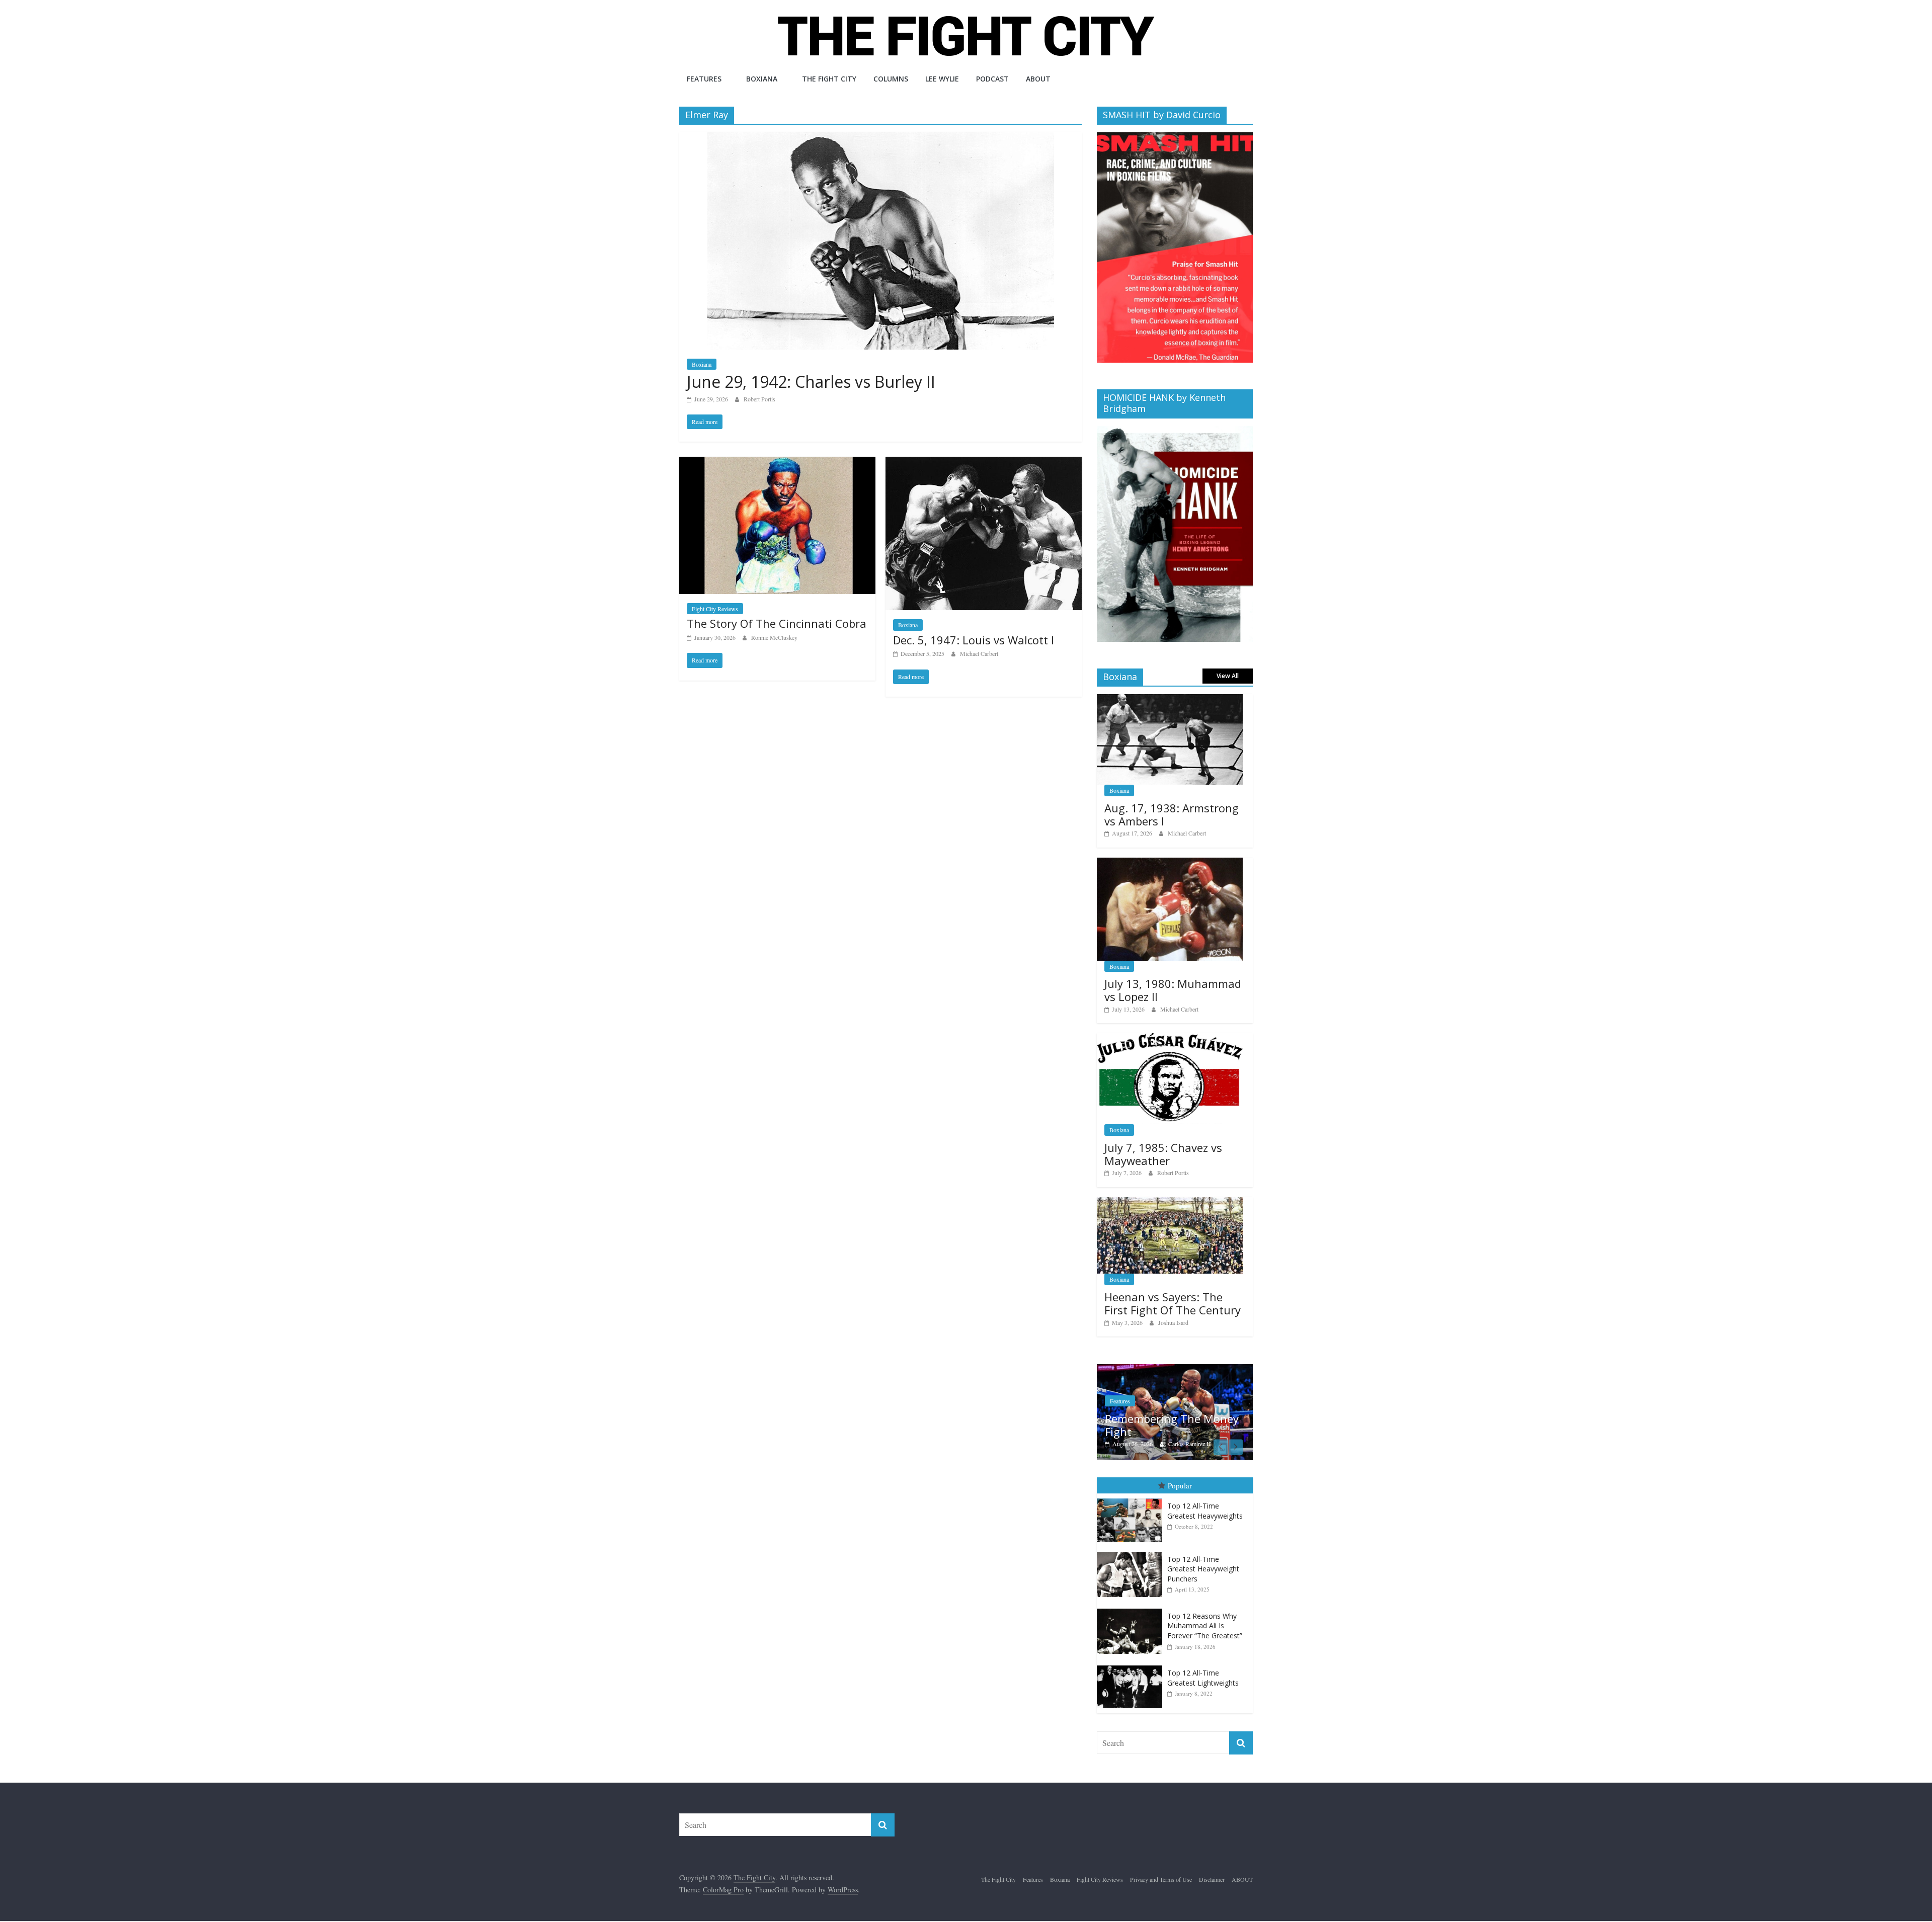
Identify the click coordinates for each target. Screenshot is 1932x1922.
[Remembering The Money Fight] (1105, 1369)
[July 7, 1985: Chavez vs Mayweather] (1170, 1038)
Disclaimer (1212, 1901)
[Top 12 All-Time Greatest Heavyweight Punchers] (1132, 1573)
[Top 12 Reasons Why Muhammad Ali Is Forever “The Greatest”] (1132, 1631)
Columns (891, 79)
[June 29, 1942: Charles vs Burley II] (881, 139)
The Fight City (829, 79)
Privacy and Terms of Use (1161, 1901)
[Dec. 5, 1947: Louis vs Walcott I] (984, 463)
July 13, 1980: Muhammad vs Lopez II (1173, 990)
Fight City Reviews (715, 609)
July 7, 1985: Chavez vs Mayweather (1163, 1154)
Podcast (992, 79)
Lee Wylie (942, 79)
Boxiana (762, 79)
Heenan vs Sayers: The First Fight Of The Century (1173, 1303)
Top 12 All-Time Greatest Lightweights (1203, 1699)
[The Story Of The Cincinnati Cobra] (777, 463)
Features (704, 79)
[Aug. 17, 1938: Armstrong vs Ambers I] (1170, 699)
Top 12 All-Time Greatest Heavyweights (1205, 1532)
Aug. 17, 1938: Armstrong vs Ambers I (1172, 814)
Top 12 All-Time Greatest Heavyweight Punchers (1203, 1590)
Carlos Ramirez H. (1121, 1444)
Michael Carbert (979, 653)
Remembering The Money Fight (1102, 1425)
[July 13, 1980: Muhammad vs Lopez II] (1170, 863)
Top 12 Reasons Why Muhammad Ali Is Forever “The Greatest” (1205, 1647)
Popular (1180, 1507)
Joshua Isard (1173, 1322)
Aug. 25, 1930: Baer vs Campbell (1250, 1446)
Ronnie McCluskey (774, 637)
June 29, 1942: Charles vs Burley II (811, 382)
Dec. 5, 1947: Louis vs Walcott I (974, 640)
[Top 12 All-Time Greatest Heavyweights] (1132, 1520)
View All (1228, 676)
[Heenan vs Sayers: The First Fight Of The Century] (1170, 1202)
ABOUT (1038, 79)
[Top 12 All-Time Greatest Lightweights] (1132, 1687)
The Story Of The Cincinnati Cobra (777, 623)
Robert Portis (759, 399)
